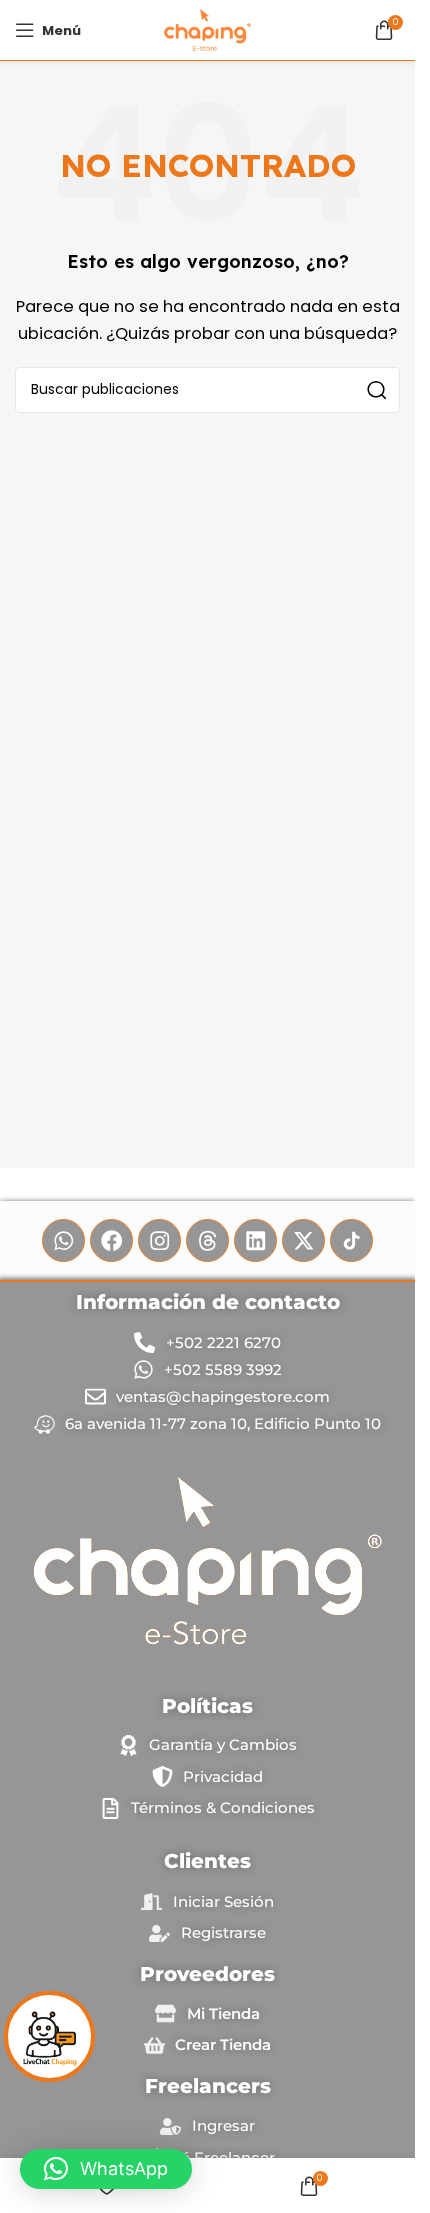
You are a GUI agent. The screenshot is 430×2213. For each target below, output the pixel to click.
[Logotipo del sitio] (207, 28)
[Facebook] (111, 1240)
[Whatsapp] (63, 1240)
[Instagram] (159, 1240)
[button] (106, 2169)
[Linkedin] (255, 1240)
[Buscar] (377, 390)
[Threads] (207, 1240)
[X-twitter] (303, 1240)
